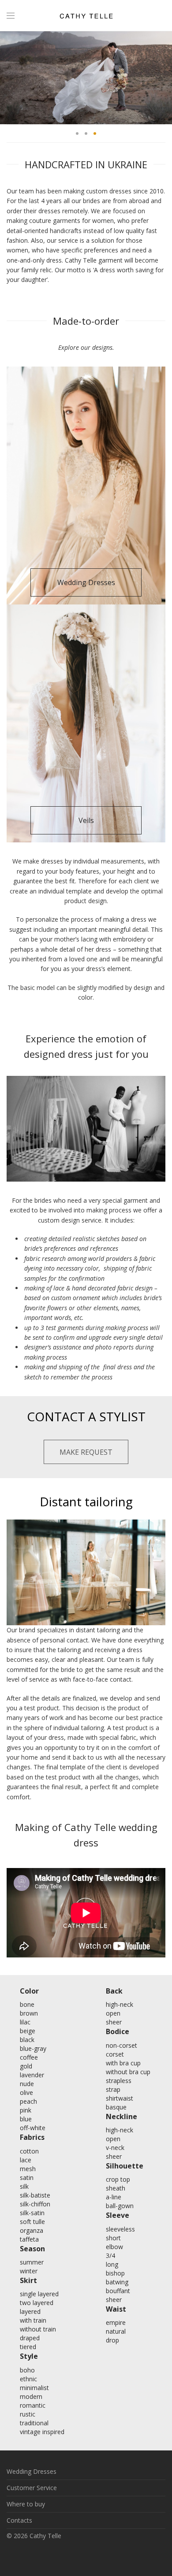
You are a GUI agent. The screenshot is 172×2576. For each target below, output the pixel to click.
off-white (33, 2128)
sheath (116, 2188)
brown (29, 2013)
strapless (119, 2081)
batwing (117, 2282)
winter (29, 2271)
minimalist (34, 2388)
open (113, 2013)
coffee (29, 2057)
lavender (32, 2075)
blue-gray (33, 2048)
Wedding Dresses (32, 2471)
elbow (114, 2247)
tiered (28, 2347)
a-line (114, 2197)
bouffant (118, 2291)
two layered (37, 2303)
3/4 (110, 2255)
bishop (115, 2273)
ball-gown (120, 2206)
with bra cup (123, 2063)
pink (26, 2110)
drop (112, 2340)
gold (26, 2066)
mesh (28, 2169)
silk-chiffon (35, 2204)
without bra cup (128, 2072)
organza (32, 2230)
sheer (114, 2022)
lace (26, 2160)
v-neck (115, 2148)
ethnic (28, 2379)
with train (33, 2320)
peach (28, 2101)
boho (27, 2370)
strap (113, 2089)
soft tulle (32, 2222)
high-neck (120, 2004)
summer (32, 2262)
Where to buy (26, 2504)
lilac (25, 2022)
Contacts (19, 2520)
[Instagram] (86, 2555)
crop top (118, 2179)
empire (116, 2322)
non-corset (122, 2045)
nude (27, 2084)
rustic (28, 2414)
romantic (33, 2405)
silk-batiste (35, 2195)
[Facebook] (72, 2555)
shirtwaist (120, 2098)
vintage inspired (42, 2432)
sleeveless (120, 2229)
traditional (34, 2423)
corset (115, 2054)
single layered (39, 2294)
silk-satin (32, 2213)
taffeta (29, 2239)
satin (27, 2178)
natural (116, 2331)
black (27, 2040)
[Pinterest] (100, 2555)
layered (30, 2311)
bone (27, 2004)
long (112, 2264)
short (113, 2238)
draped (30, 2338)
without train (38, 2329)
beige (28, 2031)
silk (24, 2186)
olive (26, 2092)
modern (31, 2396)
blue (26, 2119)
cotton (29, 2151)
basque (116, 2107)
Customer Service (32, 2488)
